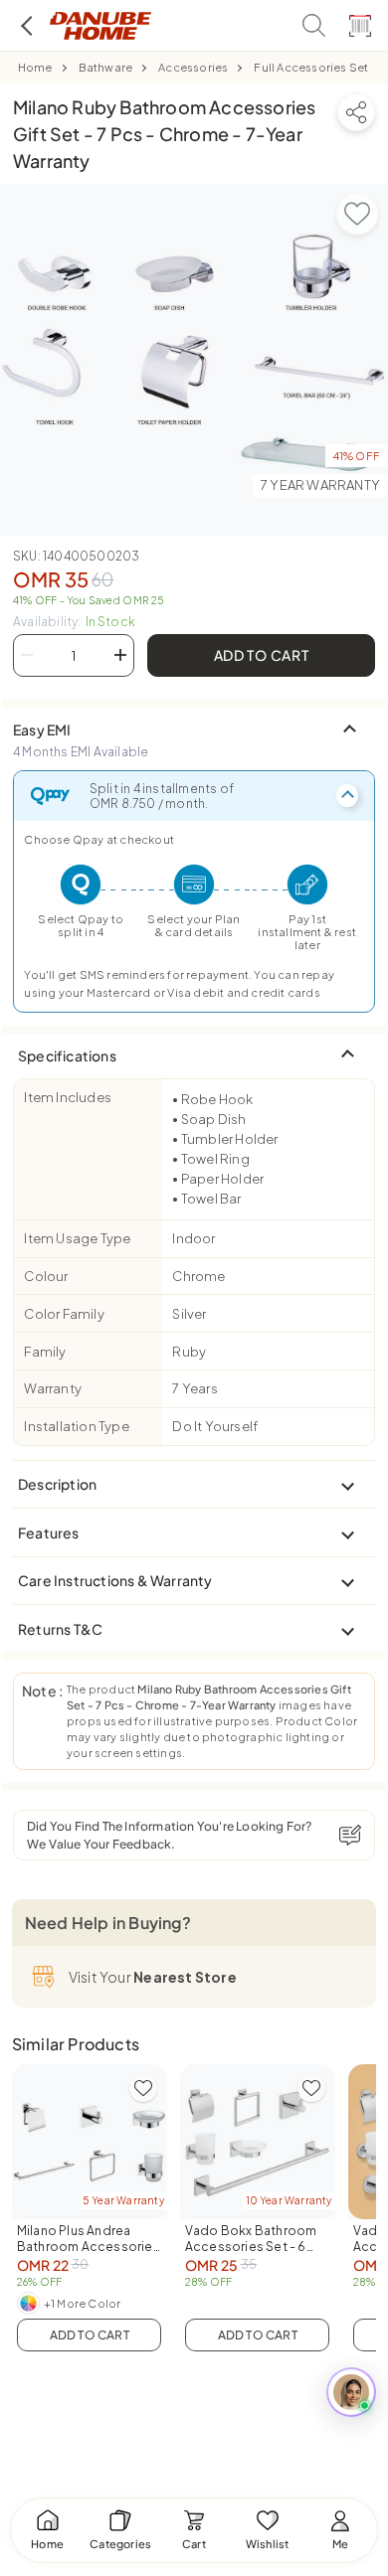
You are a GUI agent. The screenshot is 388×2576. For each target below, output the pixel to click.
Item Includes (68, 1097)
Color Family (64, 1314)
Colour (46, 1276)
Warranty (53, 1388)
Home (35, 67)
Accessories (193, 67)
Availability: (74, 622)
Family (45, 1352)
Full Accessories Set (311, 67)
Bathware (106, 67)
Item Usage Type (77, 1238)
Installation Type (76, 1426)
